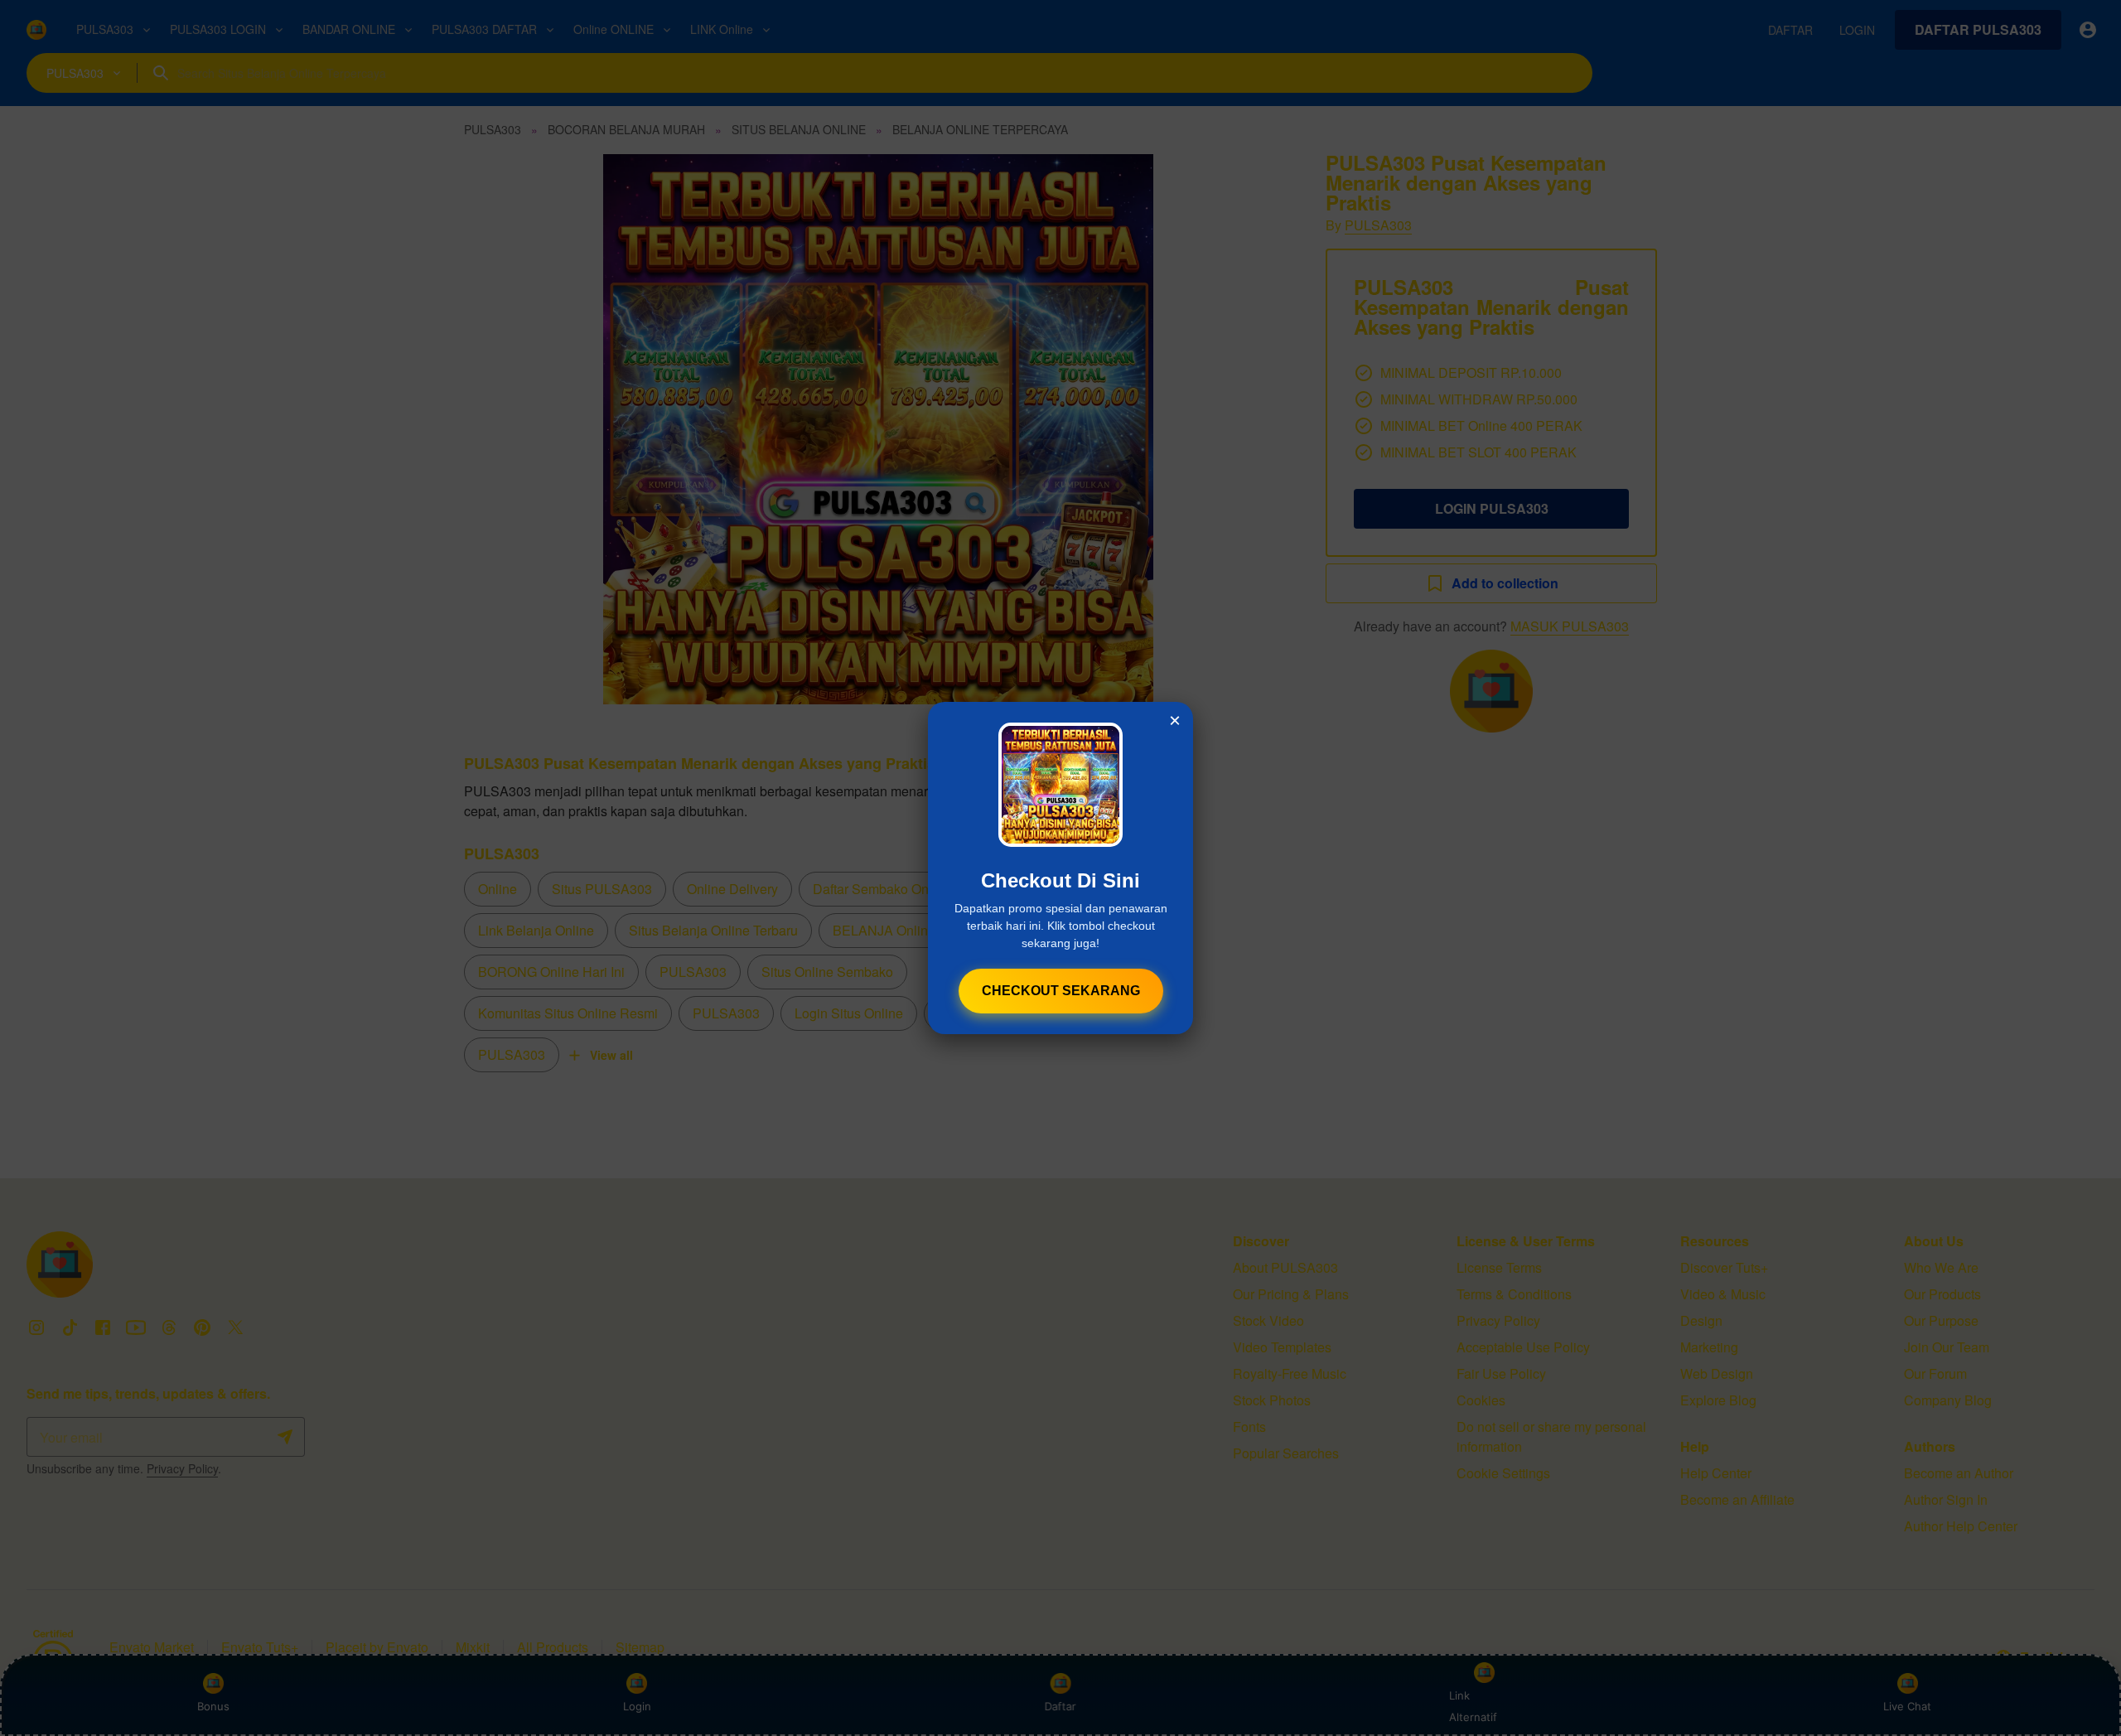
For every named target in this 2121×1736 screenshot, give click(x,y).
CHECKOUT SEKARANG (1061, 991)
